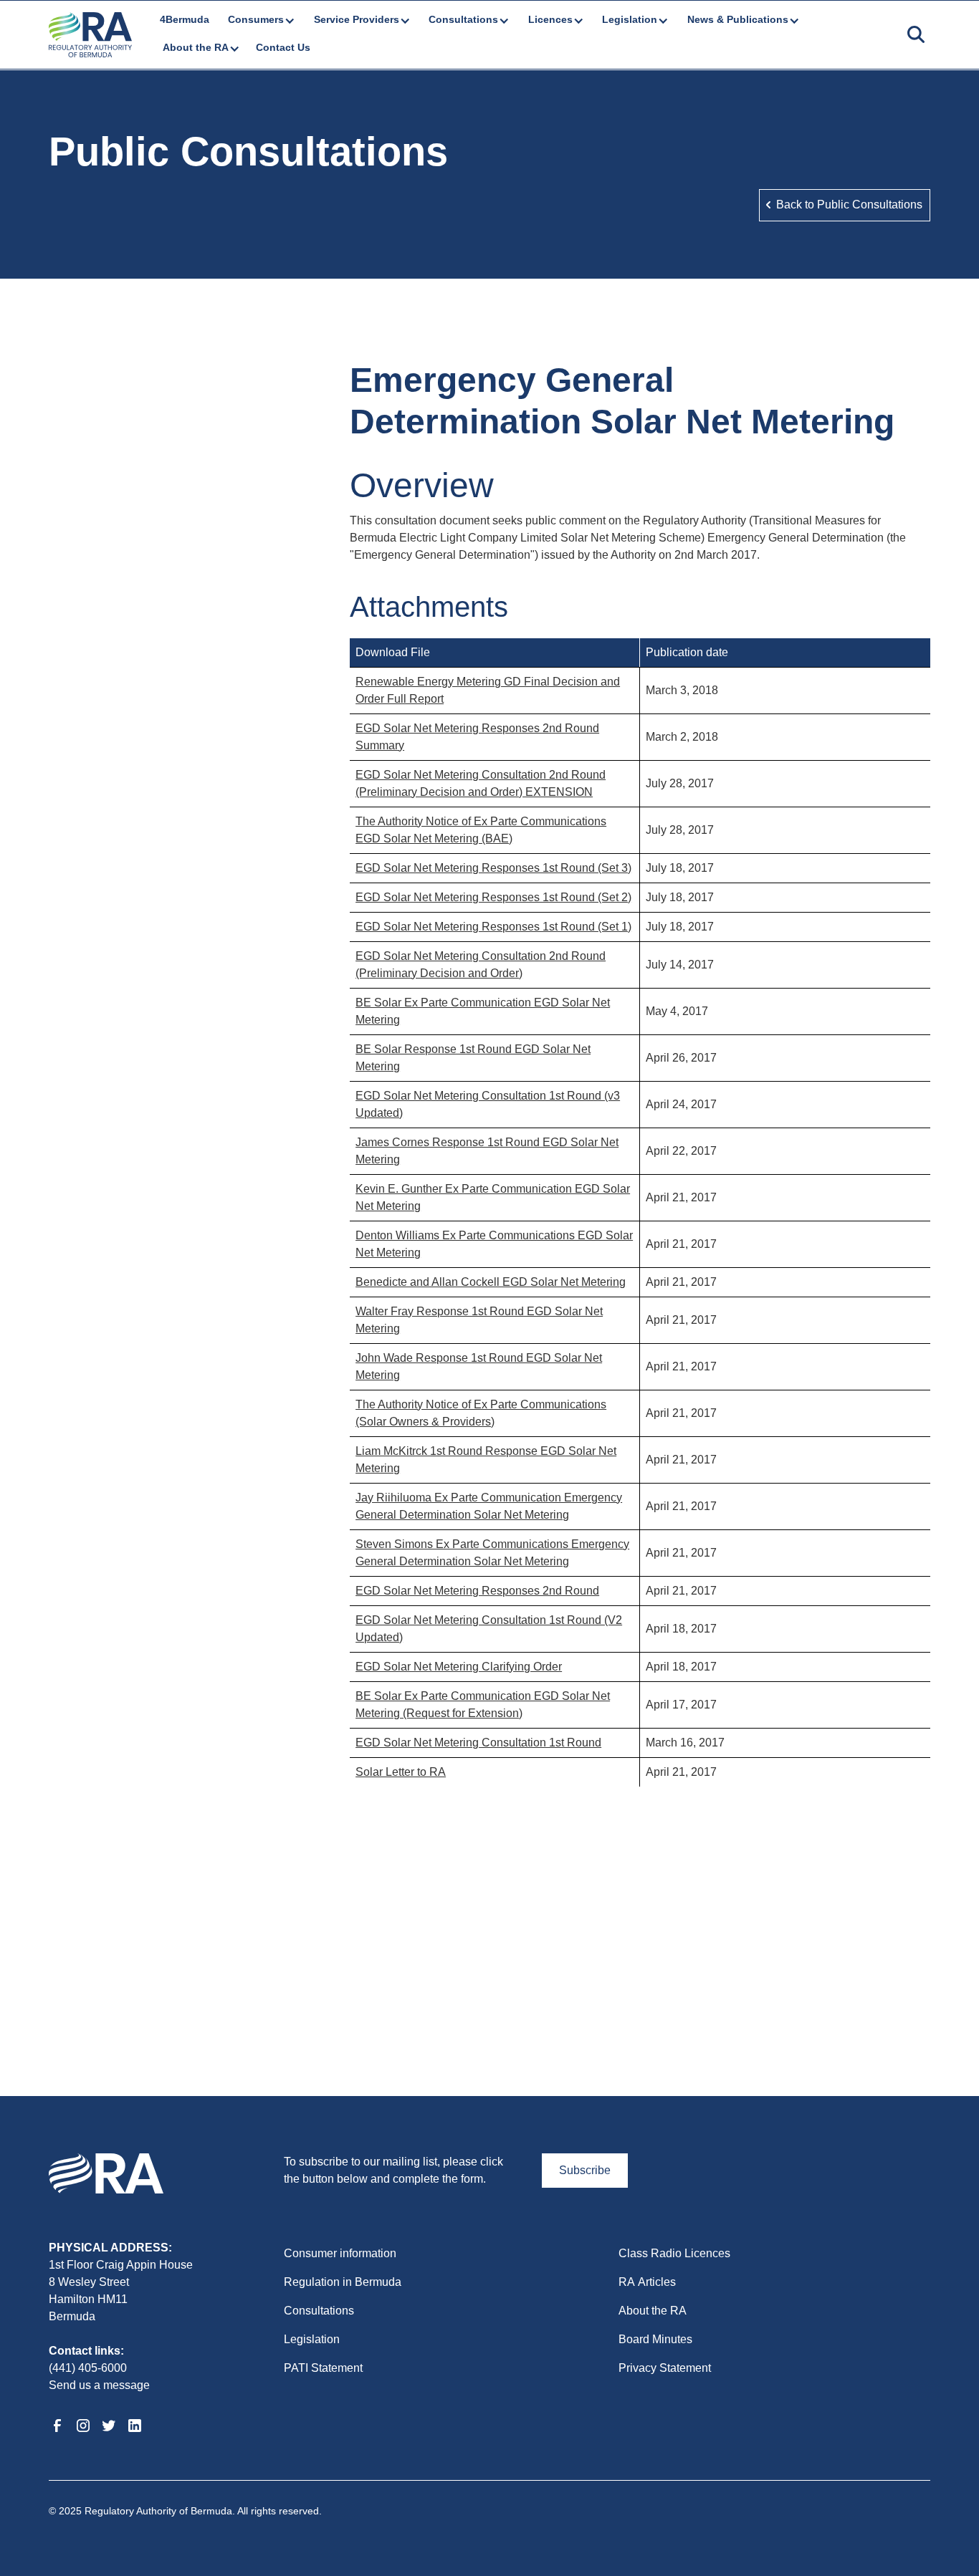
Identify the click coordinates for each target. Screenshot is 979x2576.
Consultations (319, 2311)
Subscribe (585, 2170)
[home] (90, 35)
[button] (261, 20)
